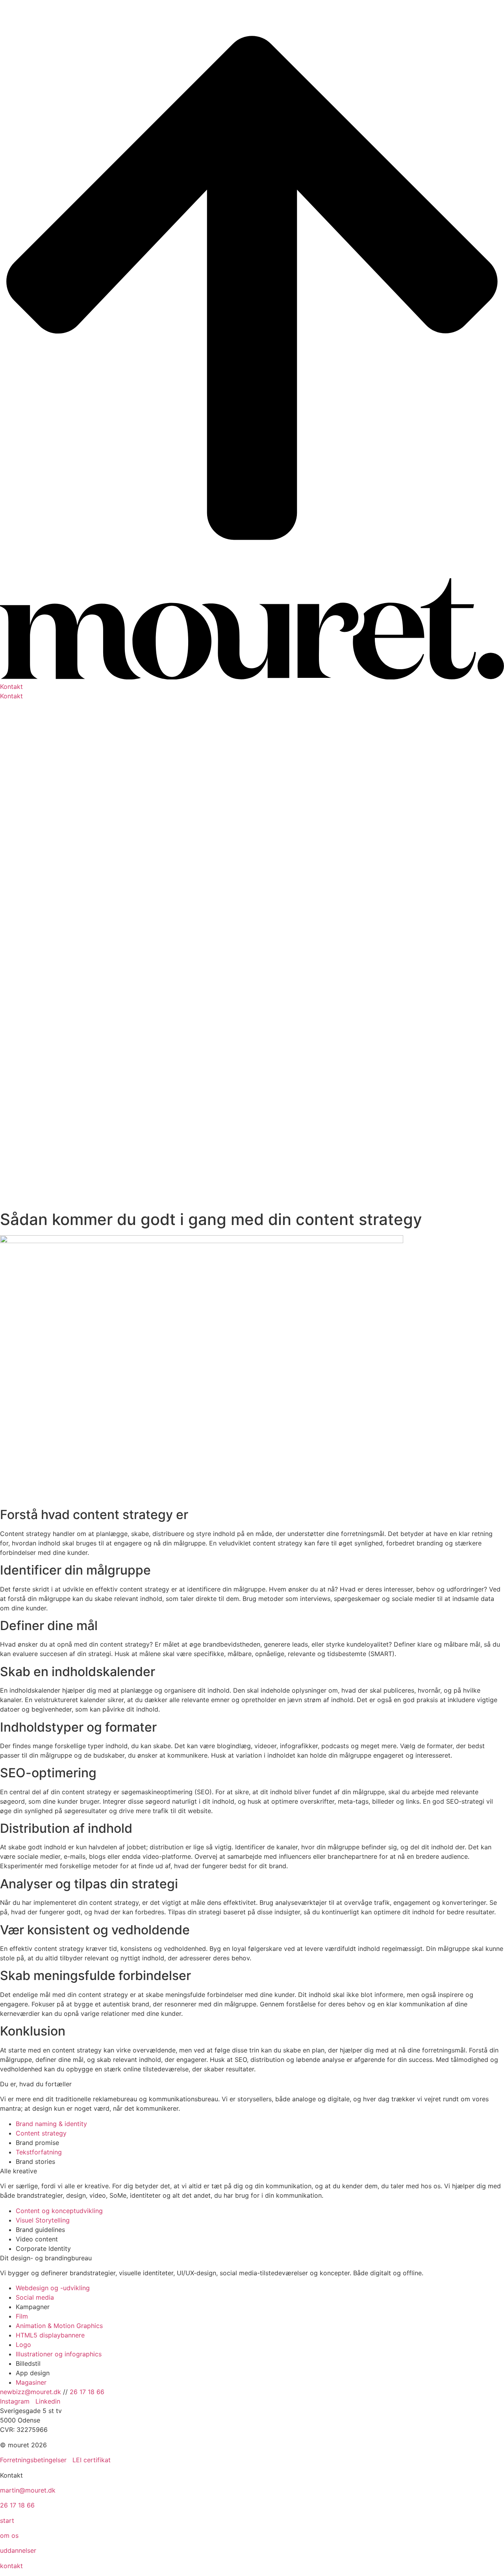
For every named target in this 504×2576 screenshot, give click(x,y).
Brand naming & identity (51, 2124)
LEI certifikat (92, 2460)
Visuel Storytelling (43, 2220)
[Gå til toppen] (252, 574)
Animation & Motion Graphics (59, 2326)
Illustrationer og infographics (59, 2354)
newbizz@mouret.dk (31, 2392)
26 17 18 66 (87, 2392)
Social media (35, 2297)
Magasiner (31, 2382)
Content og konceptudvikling (59, 2211)
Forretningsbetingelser (33, 2460)
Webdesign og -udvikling (53, 2288)
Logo (23, 2345)
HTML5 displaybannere (50, 2335)
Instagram (16, 2401)
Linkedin (48, 2401)
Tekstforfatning (39, 2152)
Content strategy (41, 2133)
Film (22, 2316)
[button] (252, 687)
